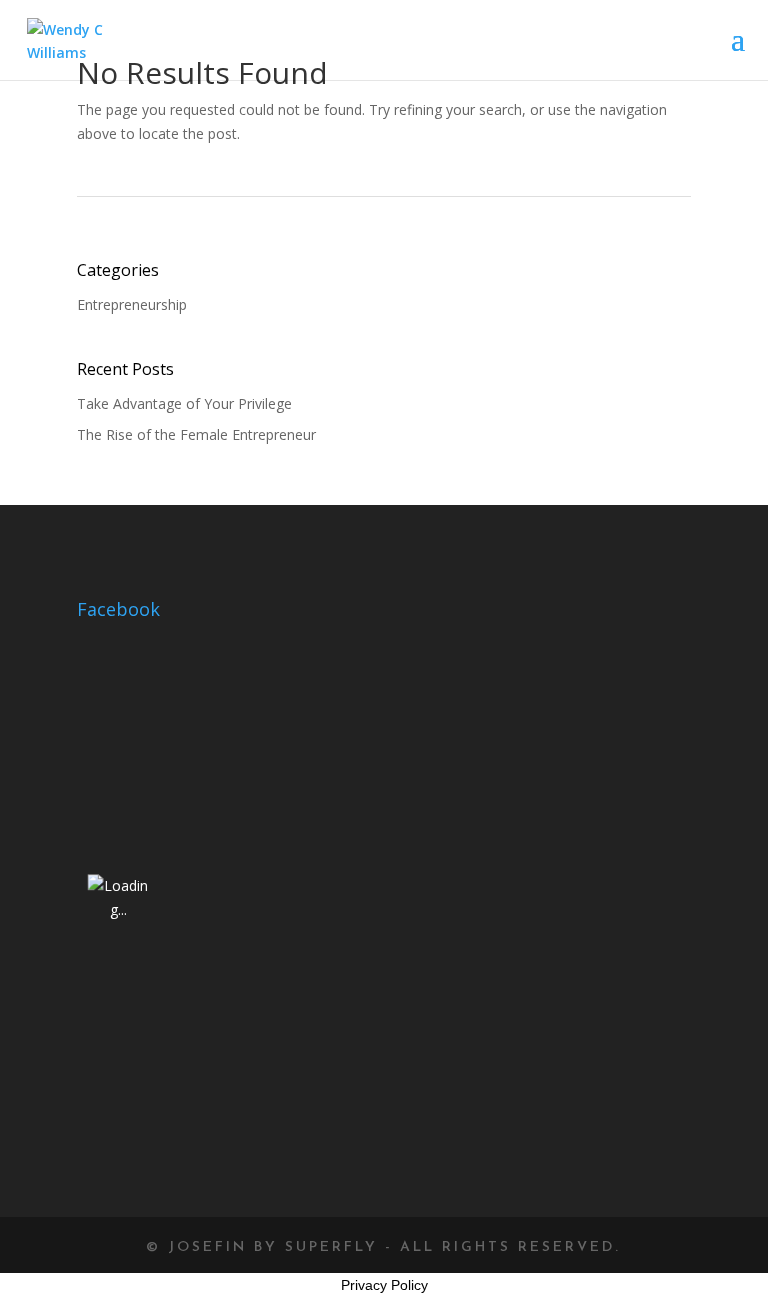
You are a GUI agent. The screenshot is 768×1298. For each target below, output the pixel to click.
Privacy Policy (384, 1285)
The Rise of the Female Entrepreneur (196, 434)
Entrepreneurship (132, 304)
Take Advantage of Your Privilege (184, 403)
